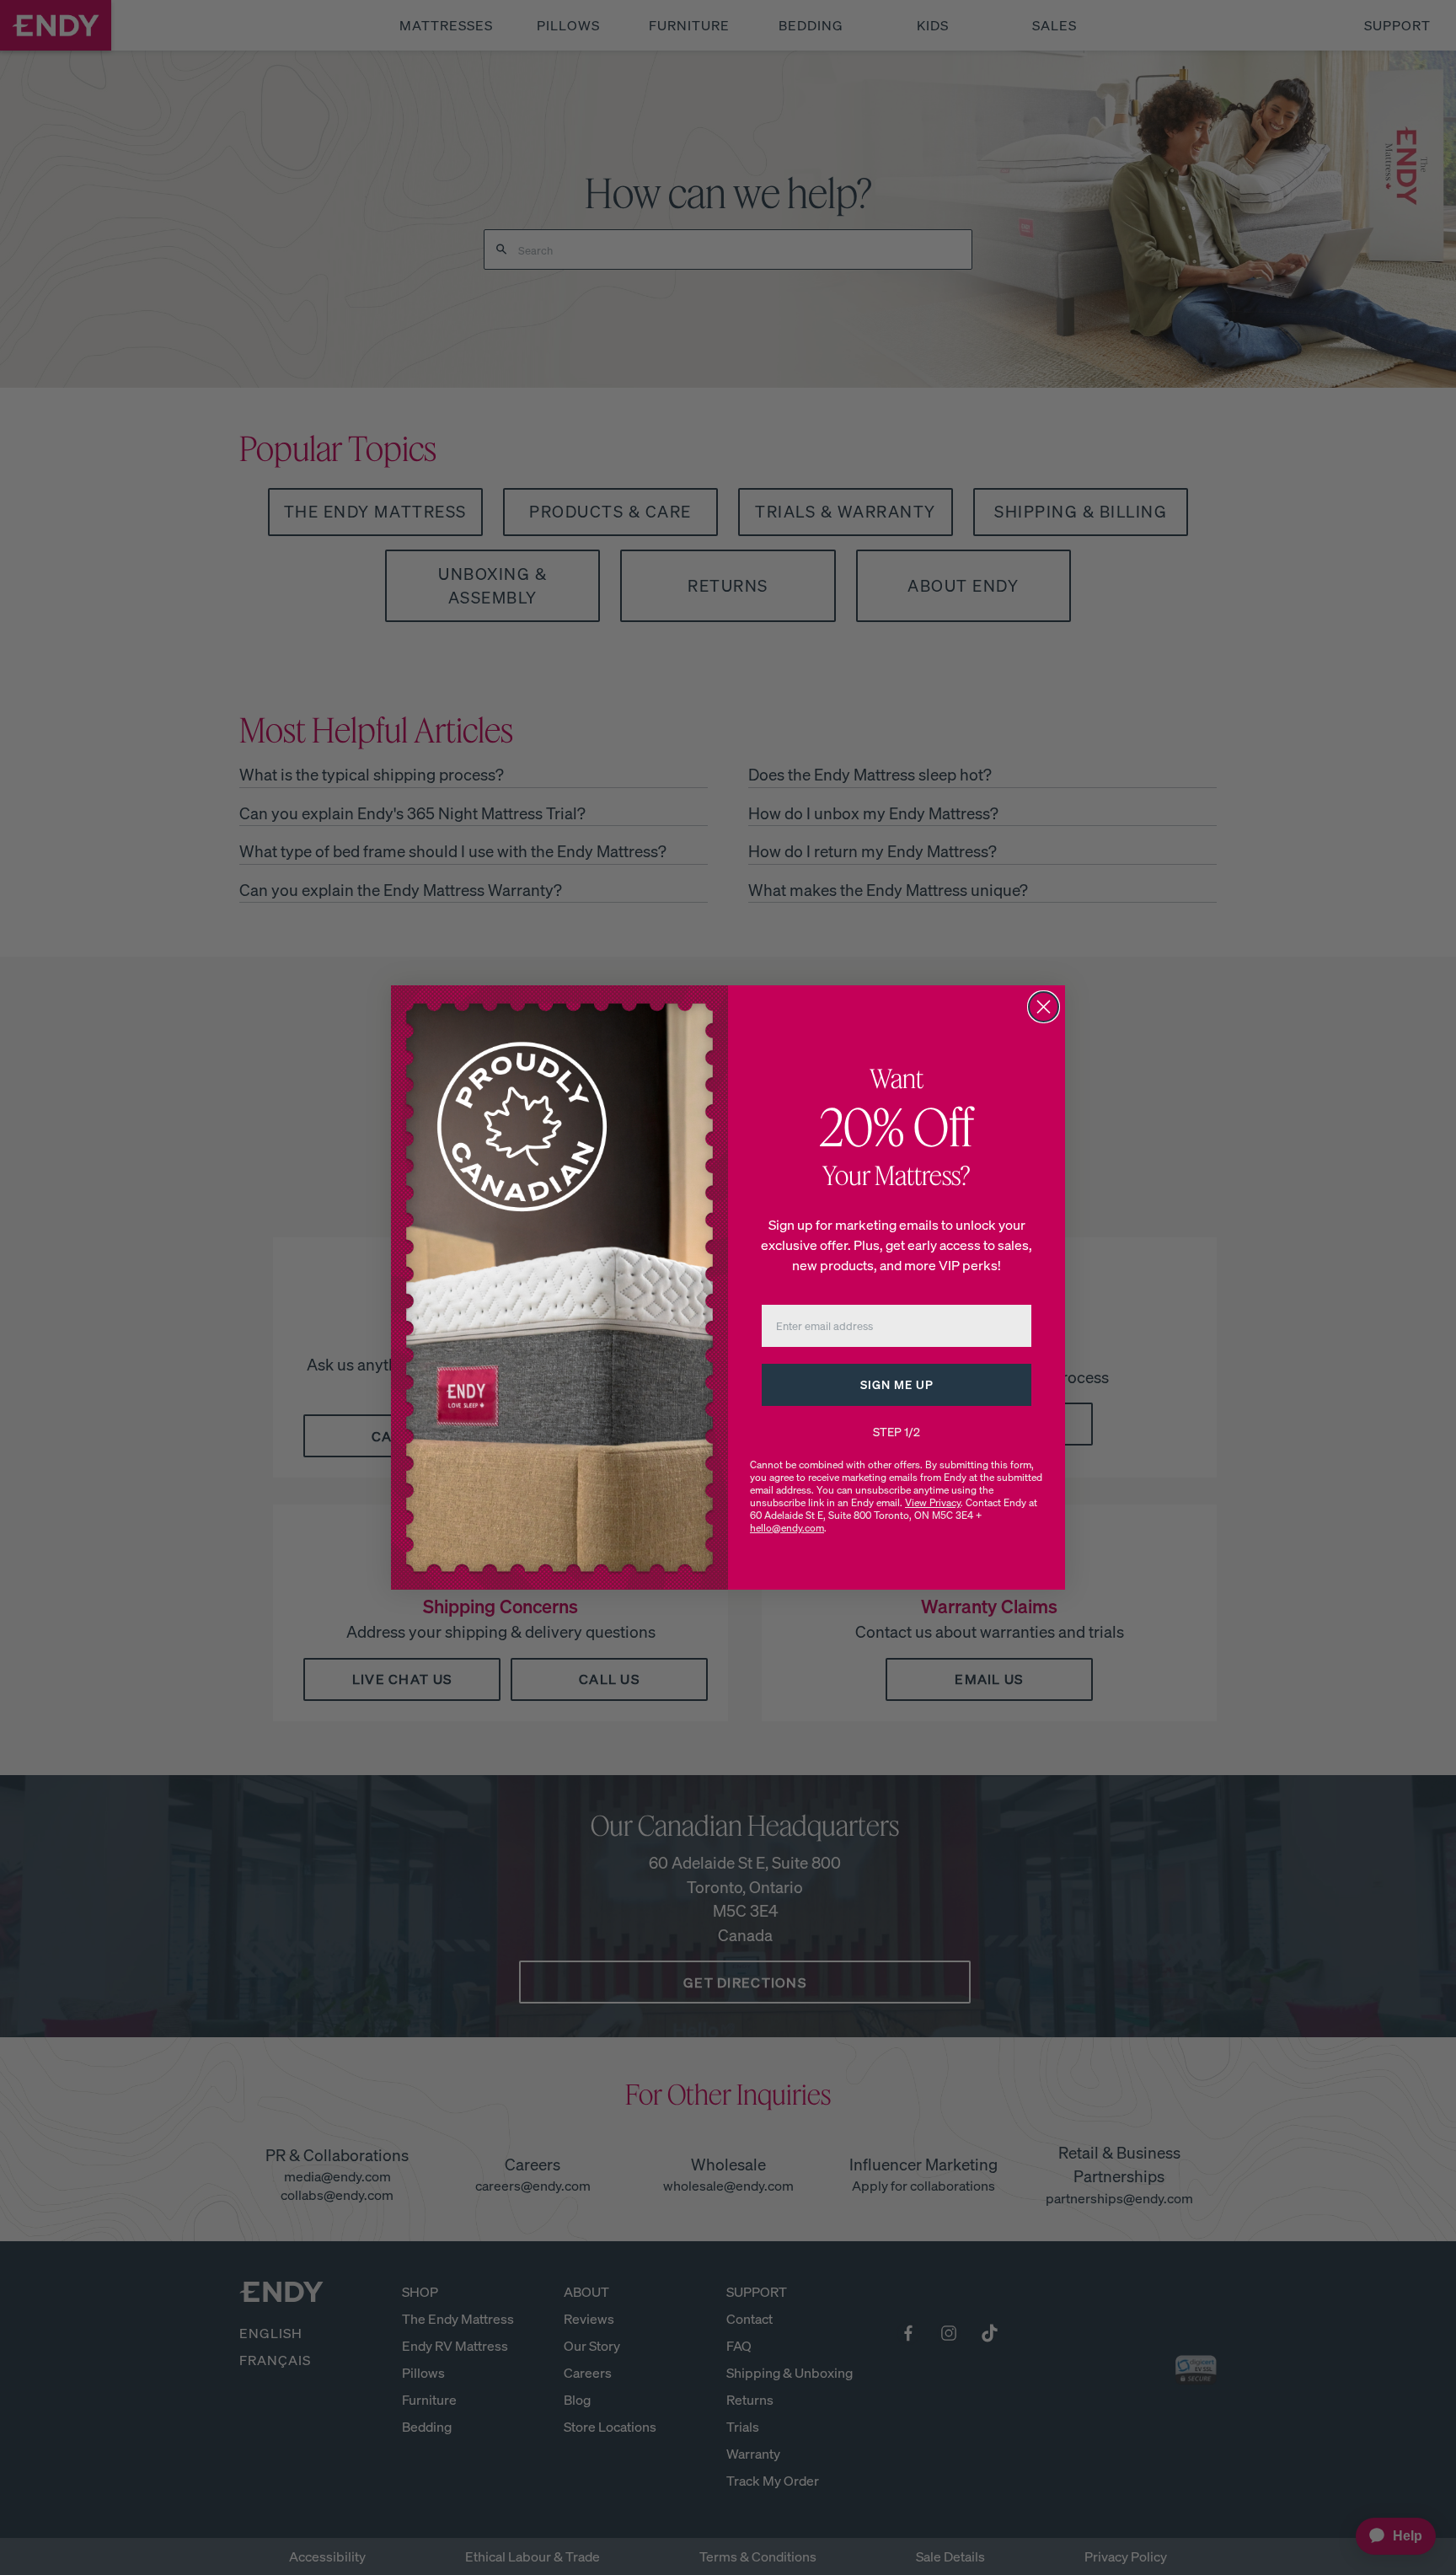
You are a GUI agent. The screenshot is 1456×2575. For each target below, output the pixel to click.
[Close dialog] (1044, 1007)
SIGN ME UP (897, 1384)
